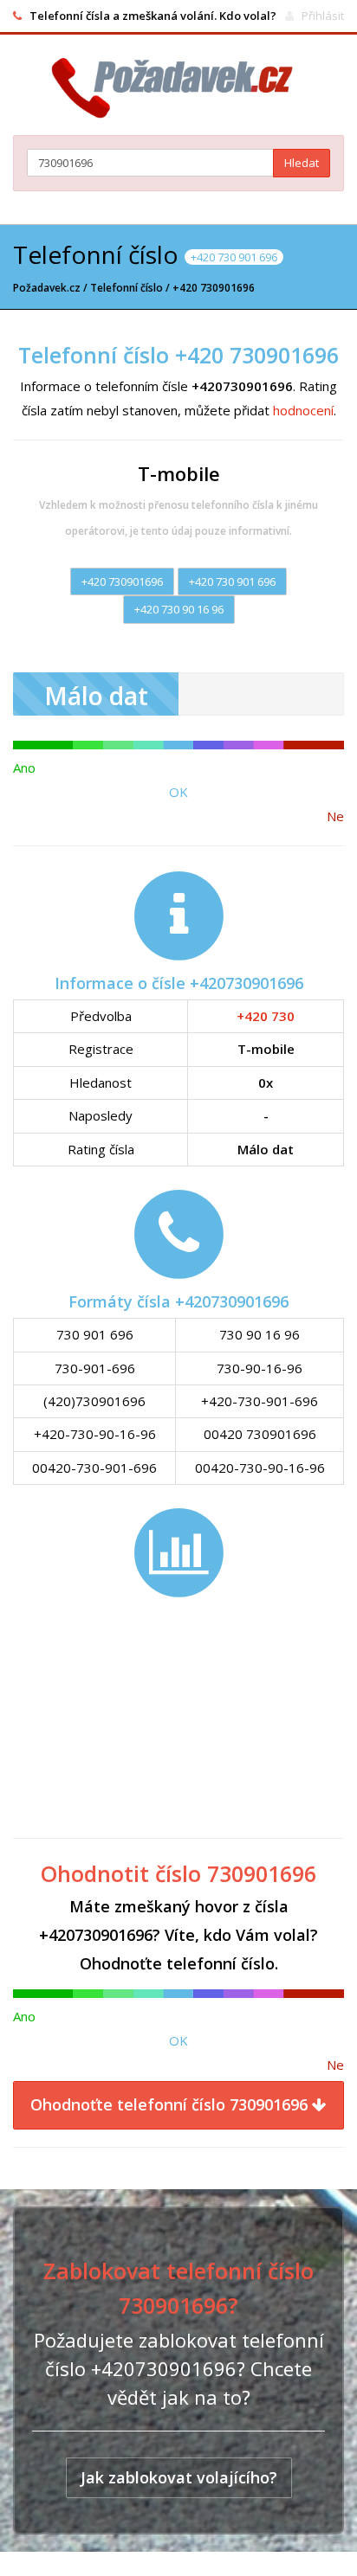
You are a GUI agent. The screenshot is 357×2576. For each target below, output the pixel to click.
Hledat (302, 163)
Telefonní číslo (127, 288)
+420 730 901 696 (232, 581)
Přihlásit (323, 16)
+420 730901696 (122, 581)
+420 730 (266, 1016)
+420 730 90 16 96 (179, 609)
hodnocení (303, 410)
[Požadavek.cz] (179, 88)
